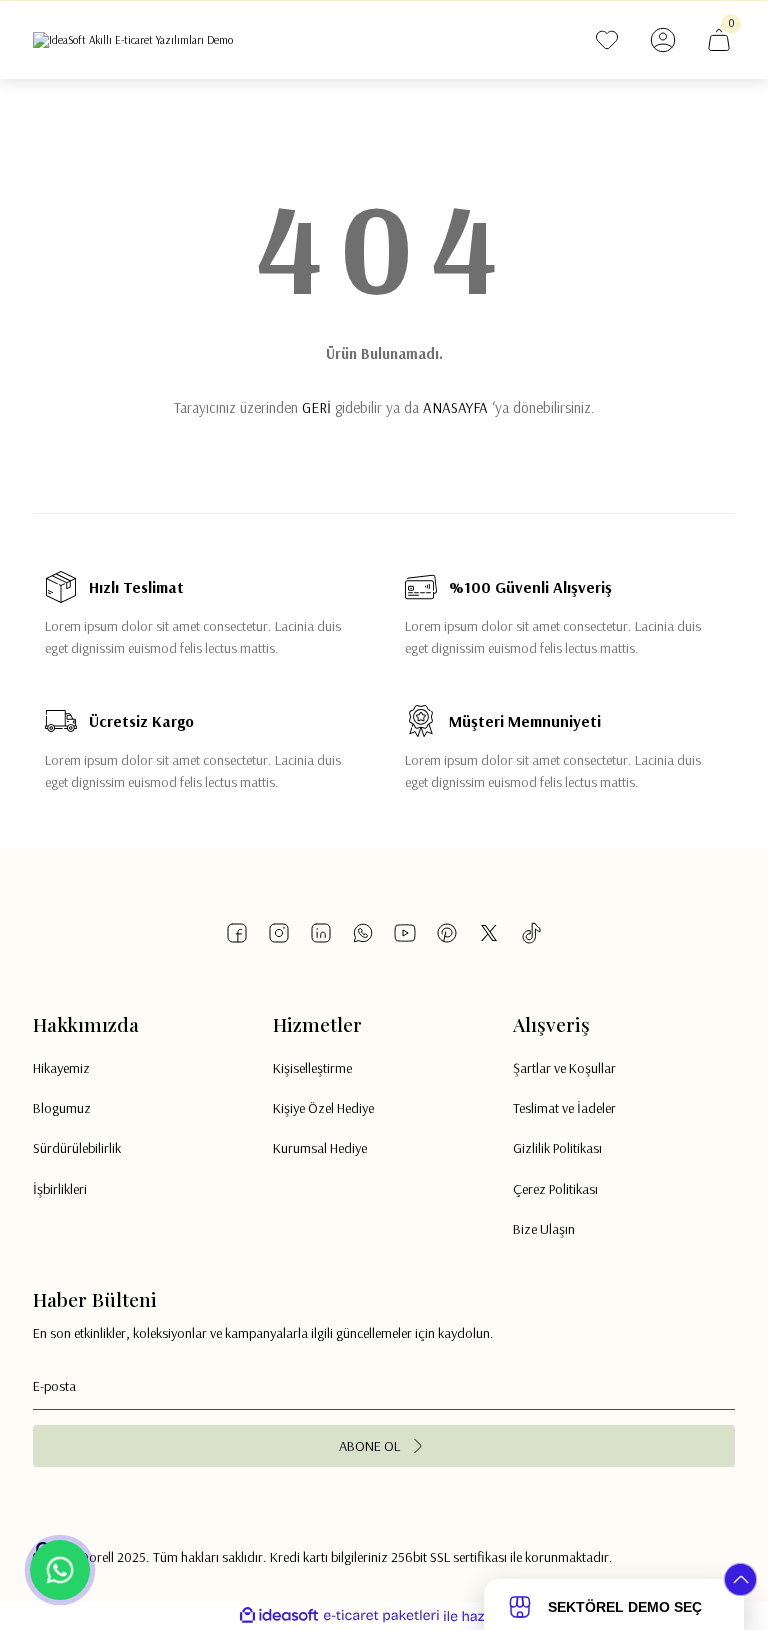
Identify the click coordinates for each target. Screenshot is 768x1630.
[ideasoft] (279, 1616)
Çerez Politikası (555, 1189)
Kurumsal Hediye (320, 1148)
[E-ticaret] (381, 1616)
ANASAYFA (455, 407)
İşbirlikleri (60, 1189)
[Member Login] (663, 40)
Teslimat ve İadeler (564, 1108)
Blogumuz (62, 1108)
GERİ (316, 407)
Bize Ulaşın (544, 1229)
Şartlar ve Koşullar (564, 1068)
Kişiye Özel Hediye (323, 1108)
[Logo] (133, 40)
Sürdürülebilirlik (77, 1148)
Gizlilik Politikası (557, 1148)
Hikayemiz (61, 1068)
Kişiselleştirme (312, 1068)
